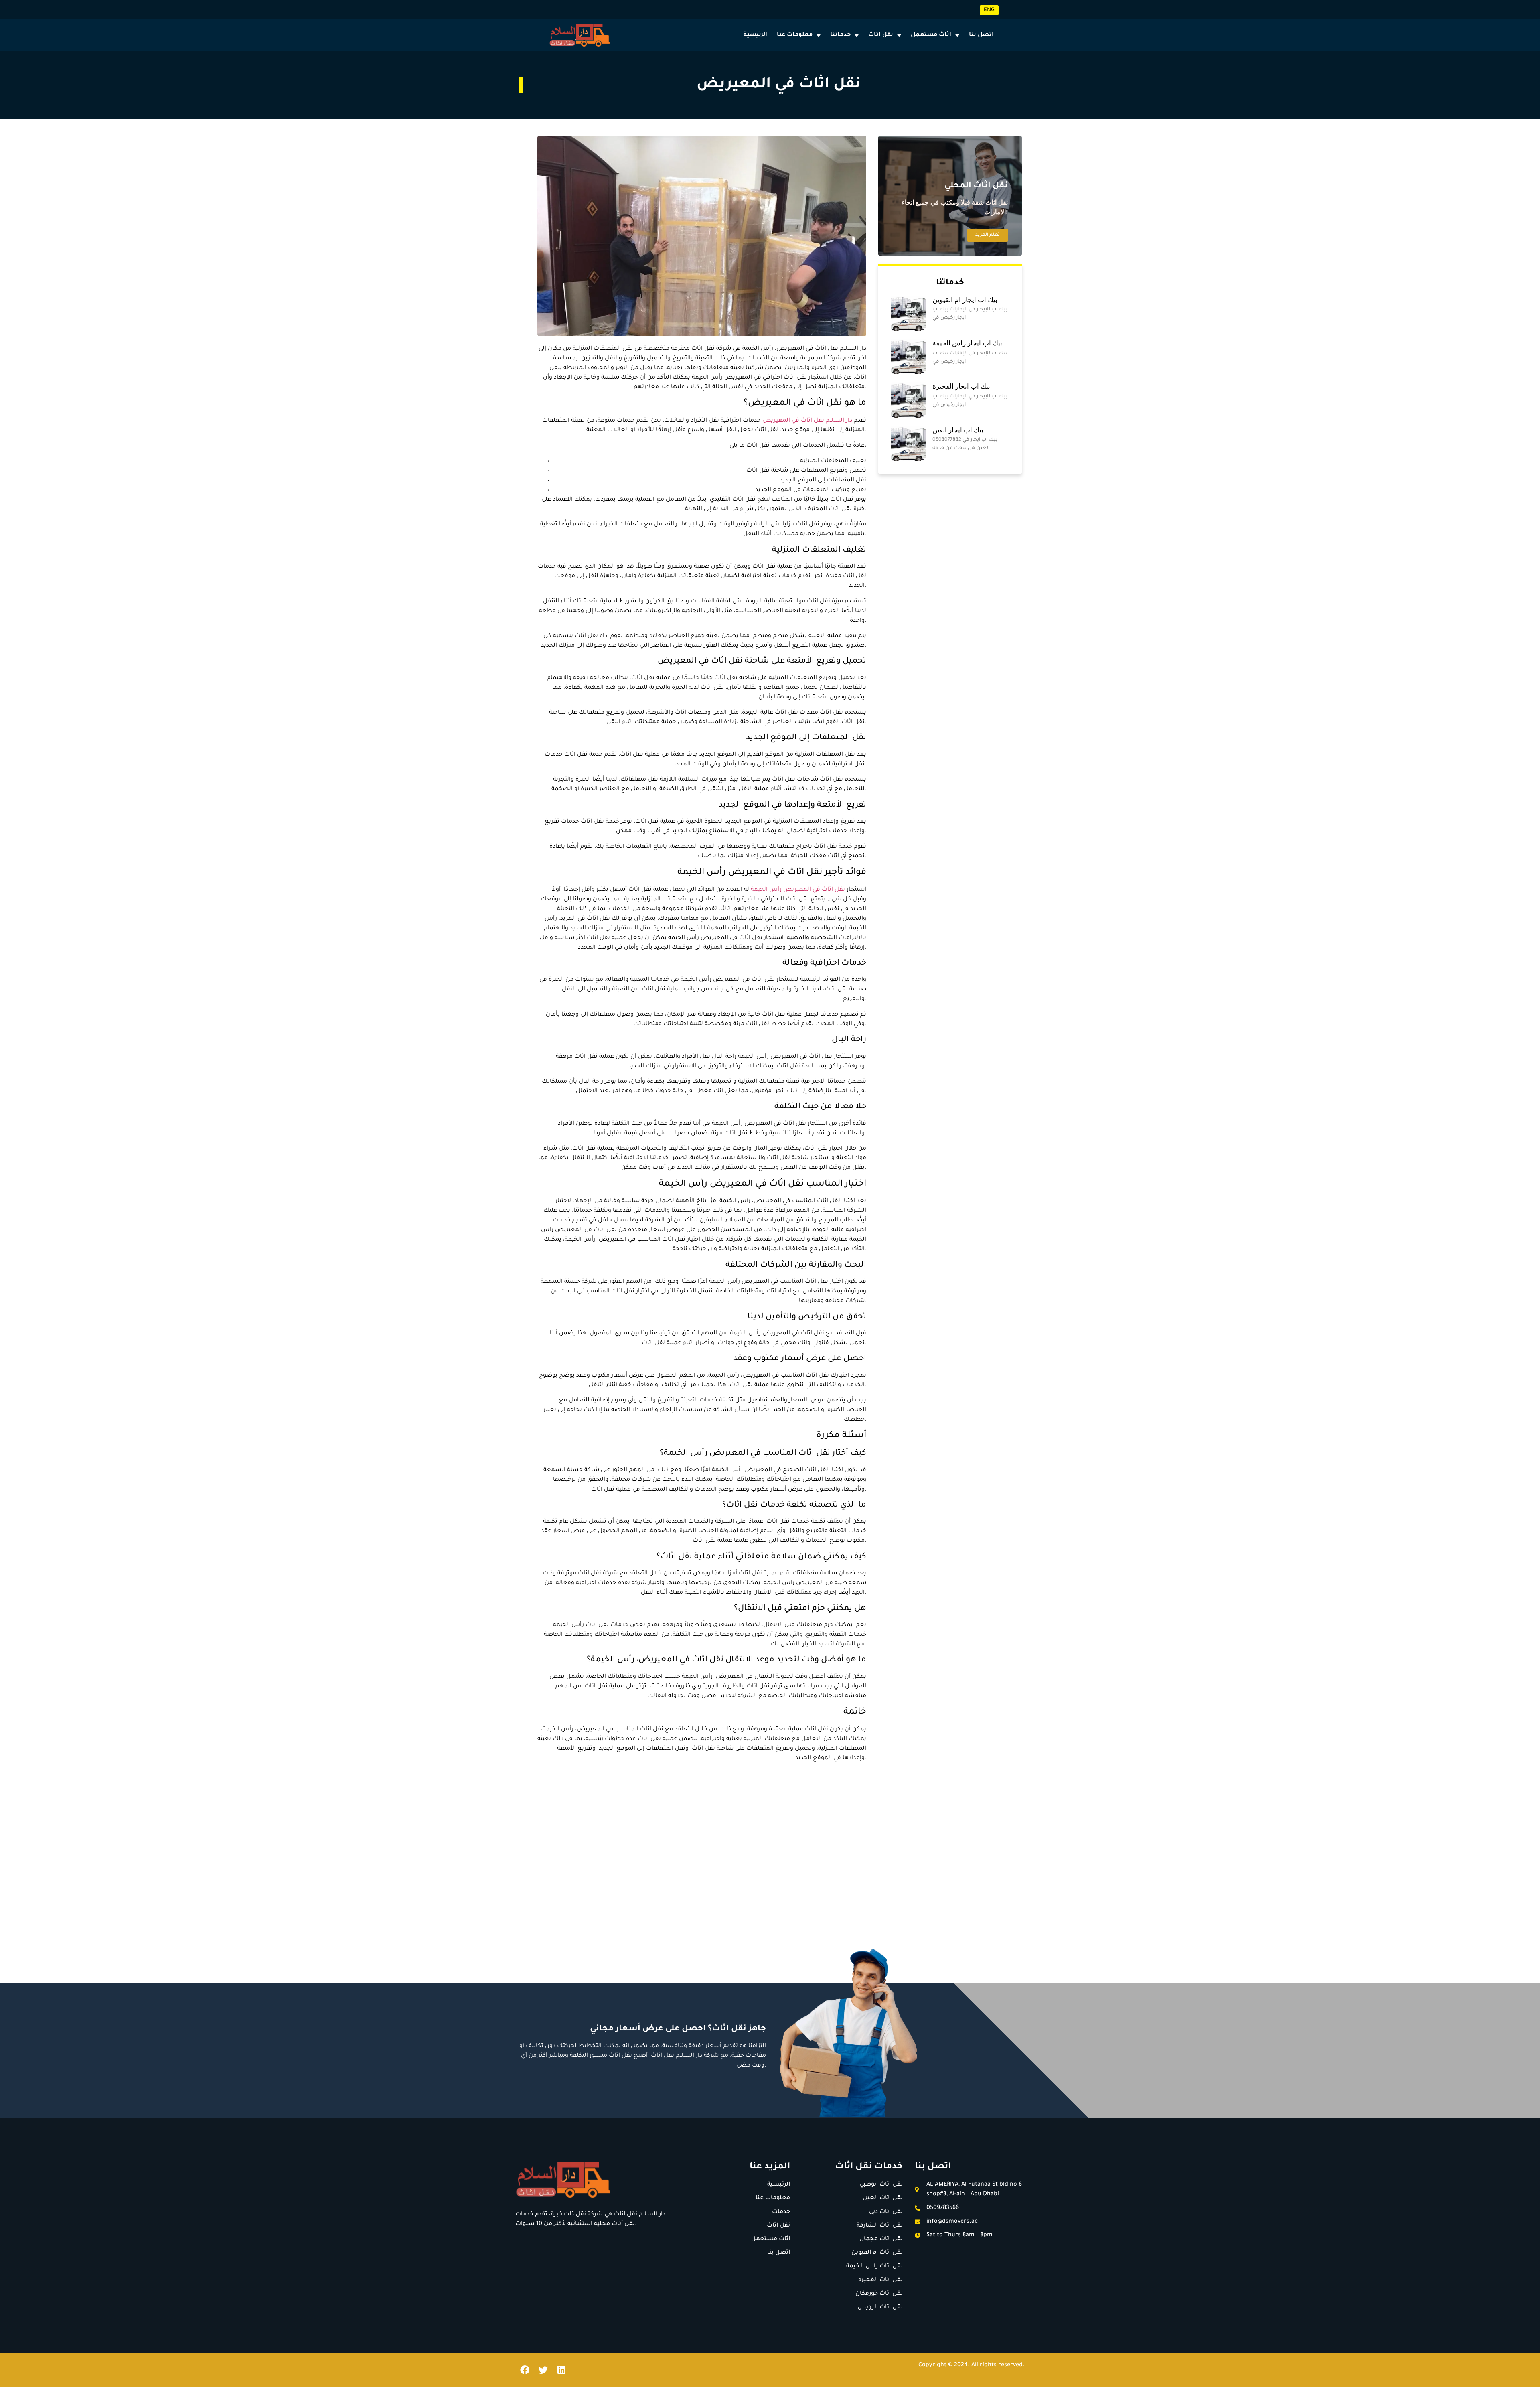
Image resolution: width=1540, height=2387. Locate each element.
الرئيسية (755, 35)
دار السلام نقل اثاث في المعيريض (807, 421)
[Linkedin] (561, 2370)
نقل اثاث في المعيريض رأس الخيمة (799, 890)
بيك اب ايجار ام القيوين (965, 300)
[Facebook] (525, 2370)
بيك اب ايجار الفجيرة (961, 386)
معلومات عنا (795, 35)
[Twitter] (543, 2370)
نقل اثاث (881, 35)
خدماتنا (840, 35)
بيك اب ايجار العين (958, 430)
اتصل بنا (981, 35)
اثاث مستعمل (931, 35)
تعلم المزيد (988, 235)
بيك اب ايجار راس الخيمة (967, 343)
